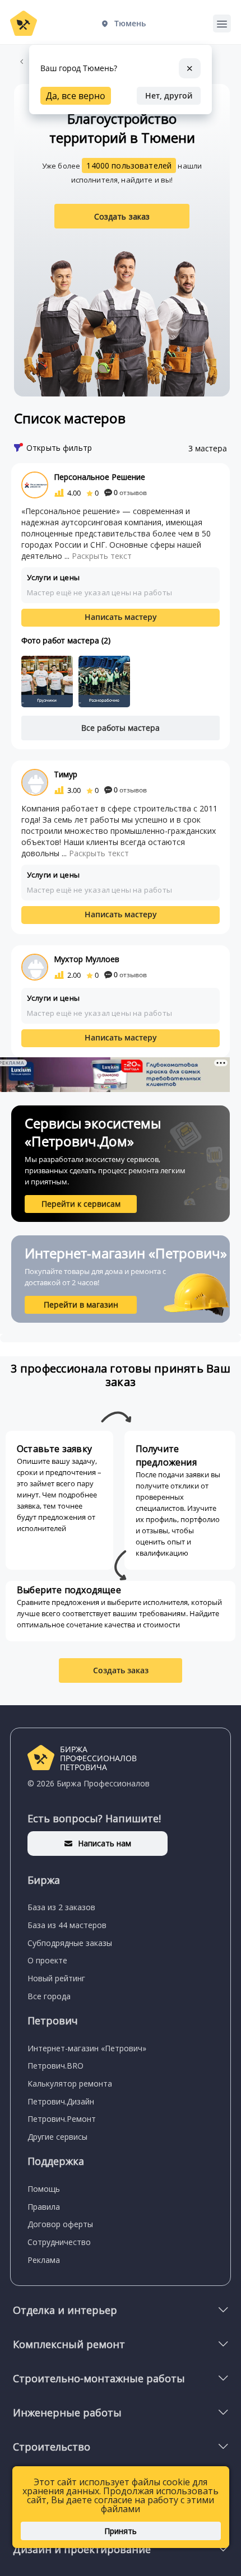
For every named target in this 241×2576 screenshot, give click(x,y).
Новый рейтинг (56, 1978)
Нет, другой (169, 95)
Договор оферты (60, 2224)
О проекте (47, 1960)
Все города (49, 1996)
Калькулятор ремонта (70, 2083)
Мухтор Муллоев (87, 959)
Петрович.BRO (55, 2066)
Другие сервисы (57, 2137)
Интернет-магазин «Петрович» (87, 2048)
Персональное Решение (99, 477)
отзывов (130, 493)
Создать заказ (122, 216)
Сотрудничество (59, 2242)
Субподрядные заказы (70, 1943)
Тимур (66, 774)
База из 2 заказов (61, 1907)
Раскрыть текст (102, 556)
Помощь (44, 2189)
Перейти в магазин (81, 1305)
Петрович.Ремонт (62, 2119)
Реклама (44, 2260)
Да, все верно (76, 96)
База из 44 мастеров (67, 1925)
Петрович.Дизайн (61, 2101)
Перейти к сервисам (81, 1204)
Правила (44, 2207)
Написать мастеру (121, 617)
